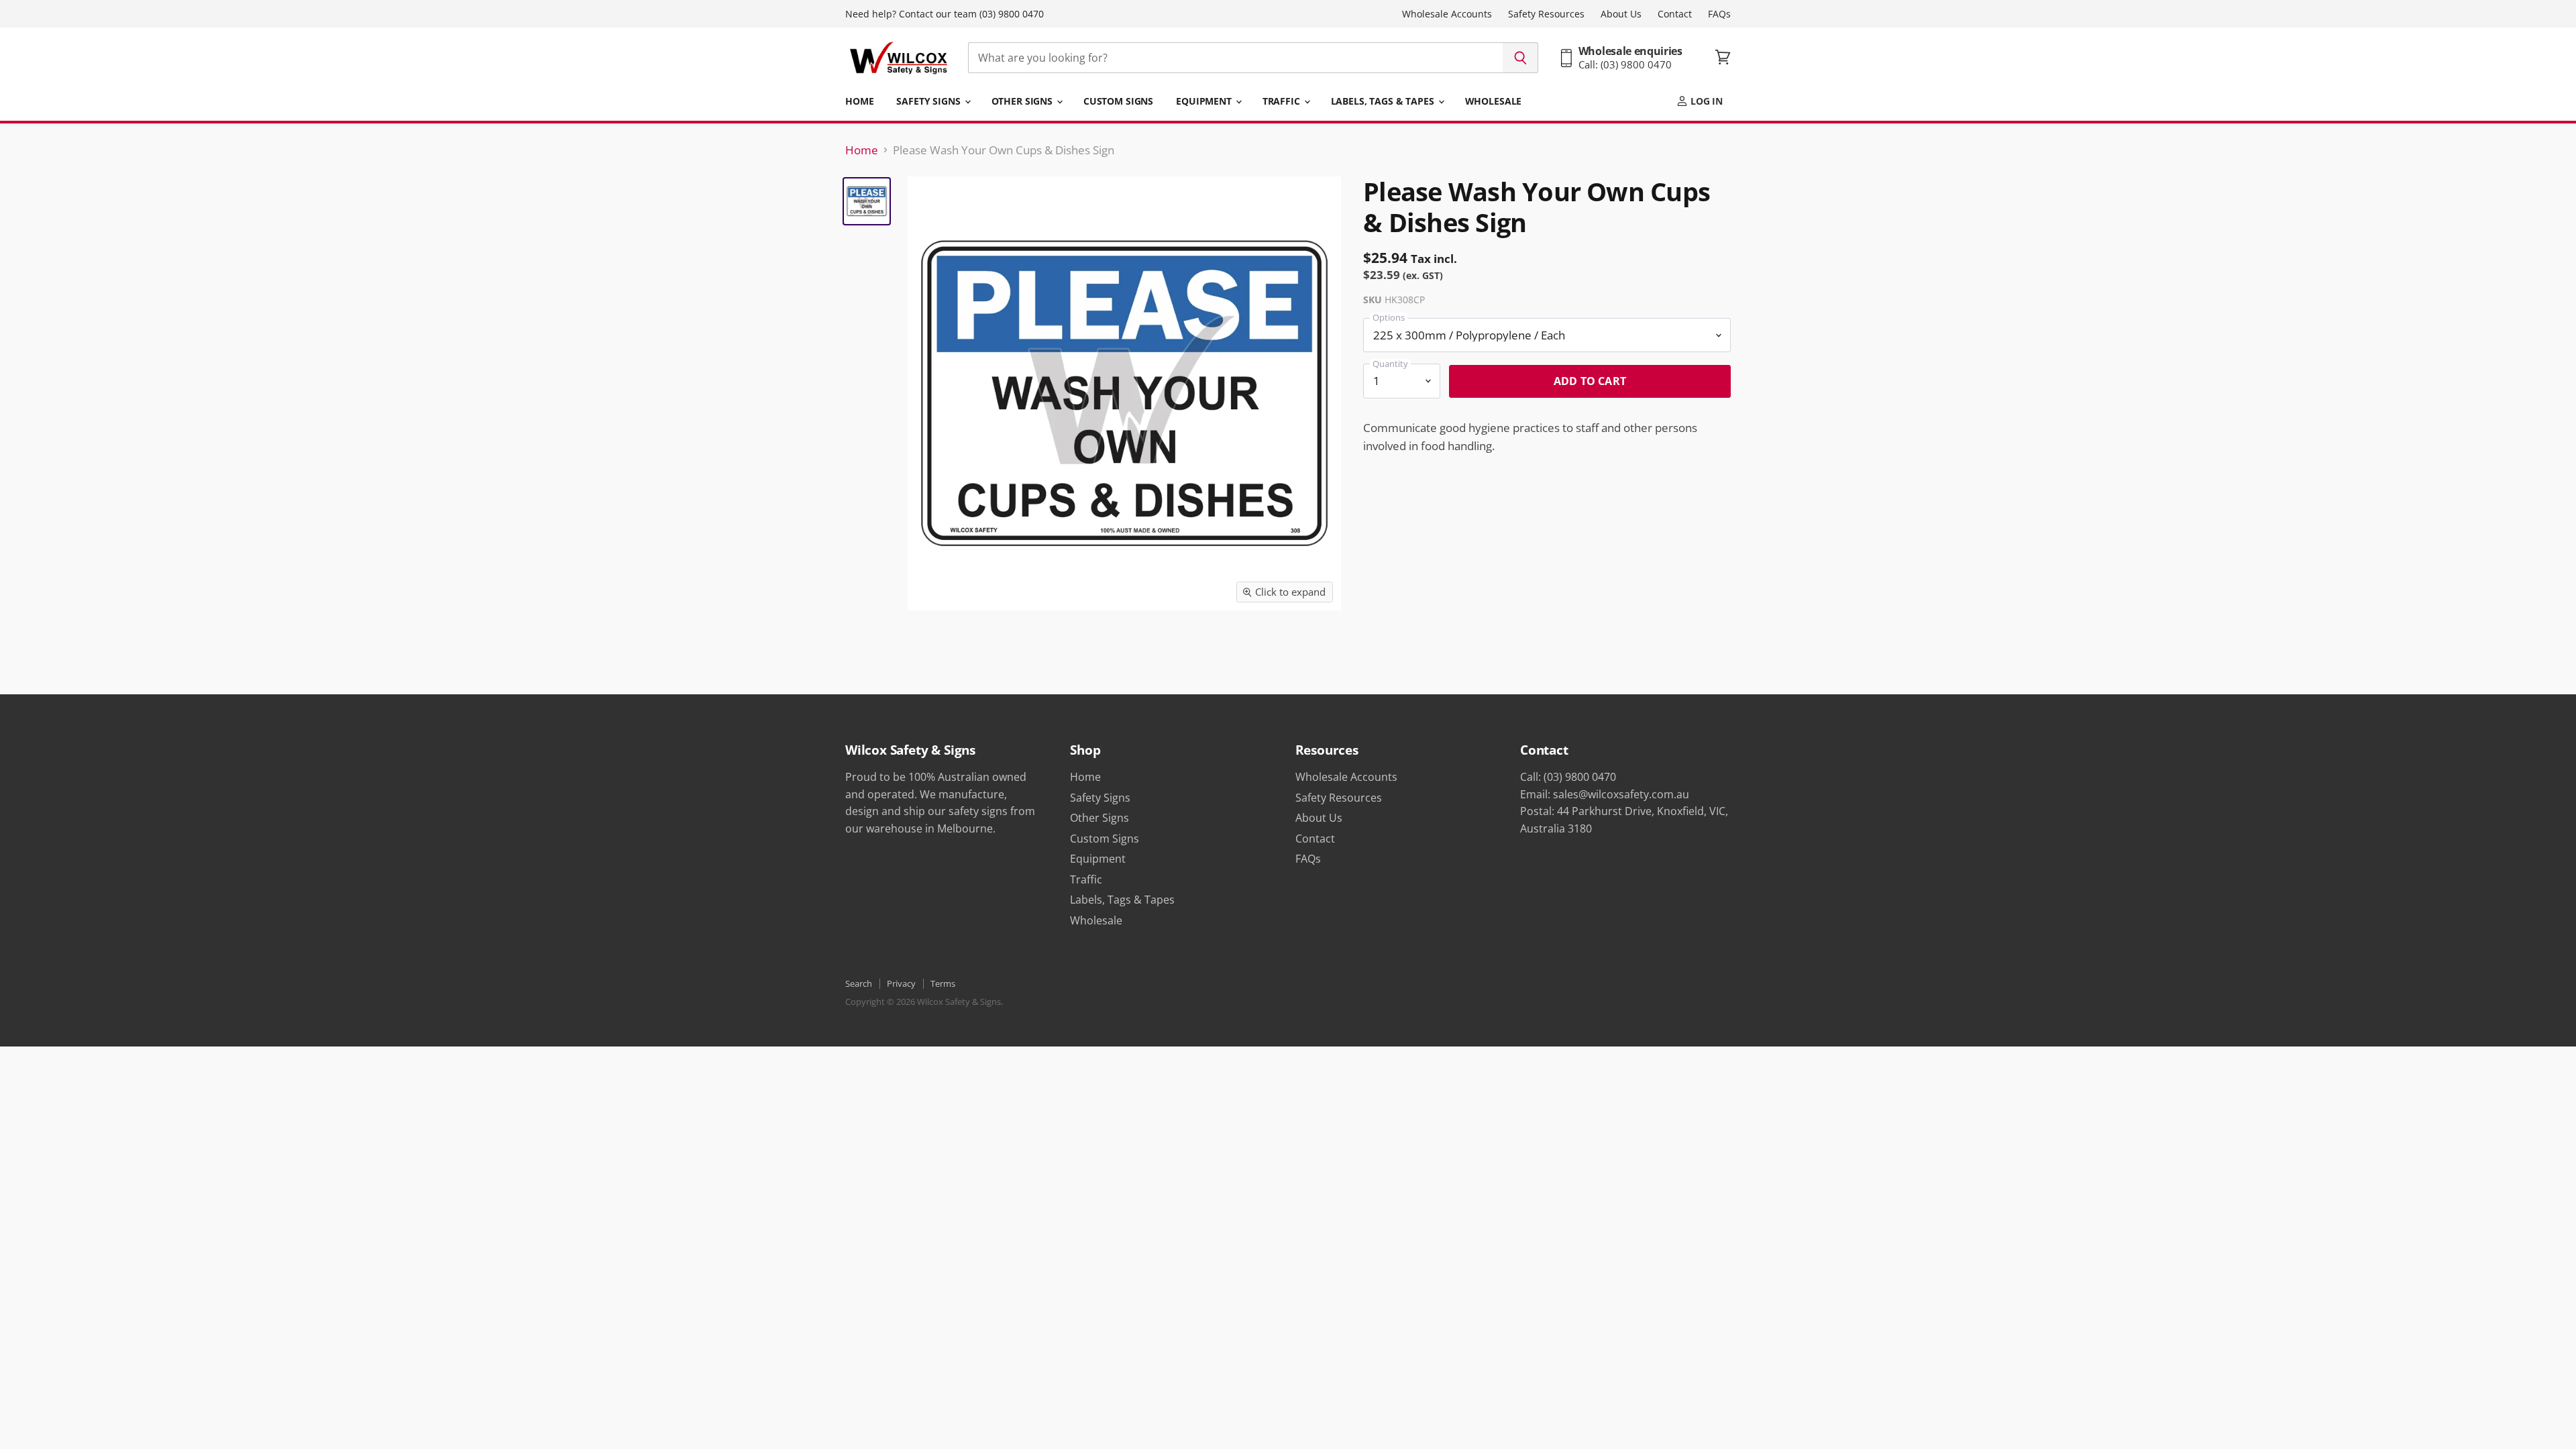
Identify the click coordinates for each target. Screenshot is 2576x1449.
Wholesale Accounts (1447, 14)
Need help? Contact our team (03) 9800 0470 (945, 14)
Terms (943, 983)
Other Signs (1023, 101)
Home (859, 101)
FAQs (1719, 14)
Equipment (1205, 101)
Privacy (901, 983)
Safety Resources (1546, 14)
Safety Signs (929, 101)
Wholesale (1494, 101)
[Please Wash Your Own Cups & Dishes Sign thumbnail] (867, 201)
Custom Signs (1118, 101)
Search (859, 983)
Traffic (1283, 101)
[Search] (1520, 58)
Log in (1705, 101)
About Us (1621, 14)
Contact (1675, 14)
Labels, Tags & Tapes (1384, 101)
